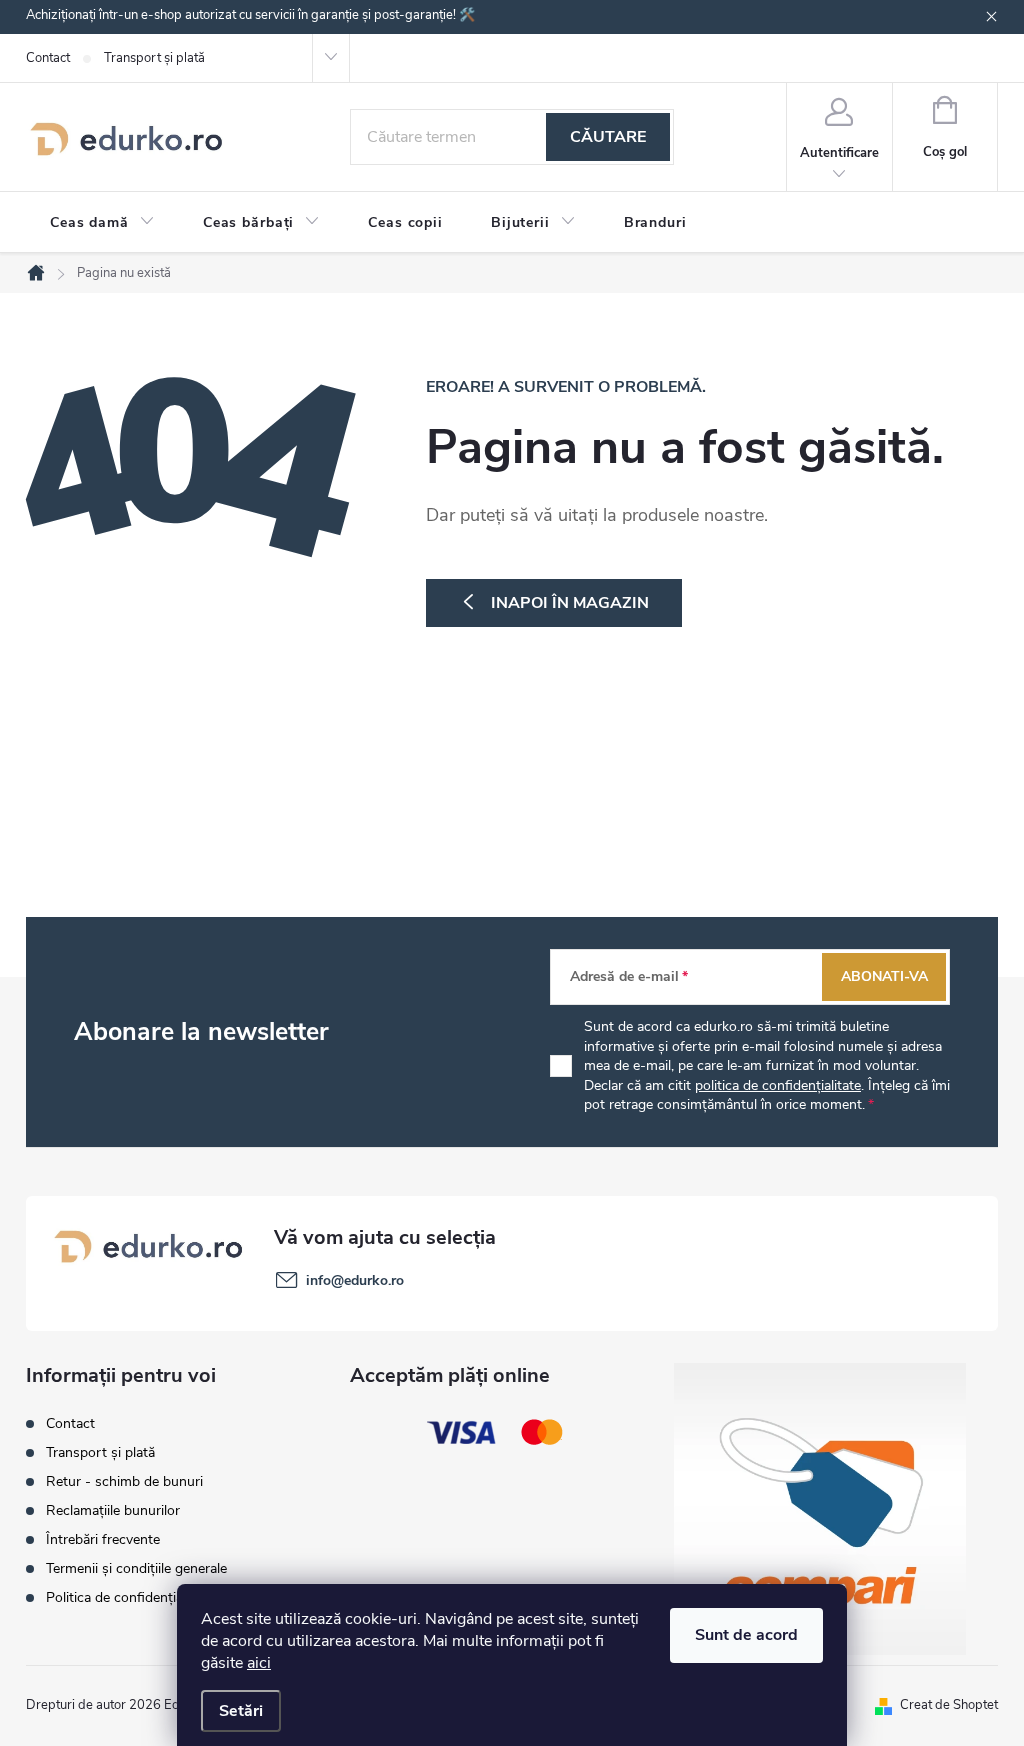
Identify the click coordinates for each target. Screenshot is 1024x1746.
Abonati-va (884, 976)
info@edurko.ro (355, 1280)
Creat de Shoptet (949, 1705)
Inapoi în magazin (570, 603)
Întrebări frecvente (103, 1539)
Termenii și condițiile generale (136, 1568)
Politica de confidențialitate (129, 1597)
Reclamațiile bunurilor (113, 1510)
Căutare (608, 137)
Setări (241, 1711)
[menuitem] (102, 223)
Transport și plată (154, 58)
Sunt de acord (746, 1635)
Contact (48, 58)
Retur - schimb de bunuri (124, 1481)
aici (259, 1663)
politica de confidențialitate (778, 1085)
